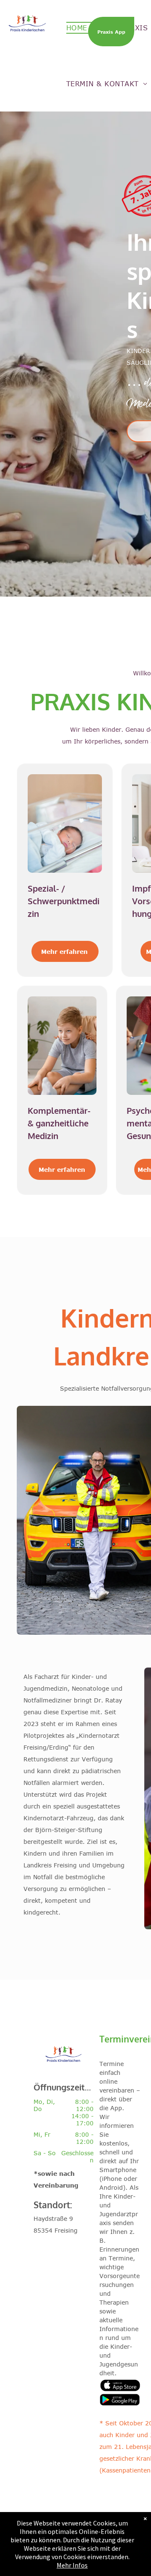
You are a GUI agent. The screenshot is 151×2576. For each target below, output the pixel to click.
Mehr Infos (72, 2565)
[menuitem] (81, 28)
